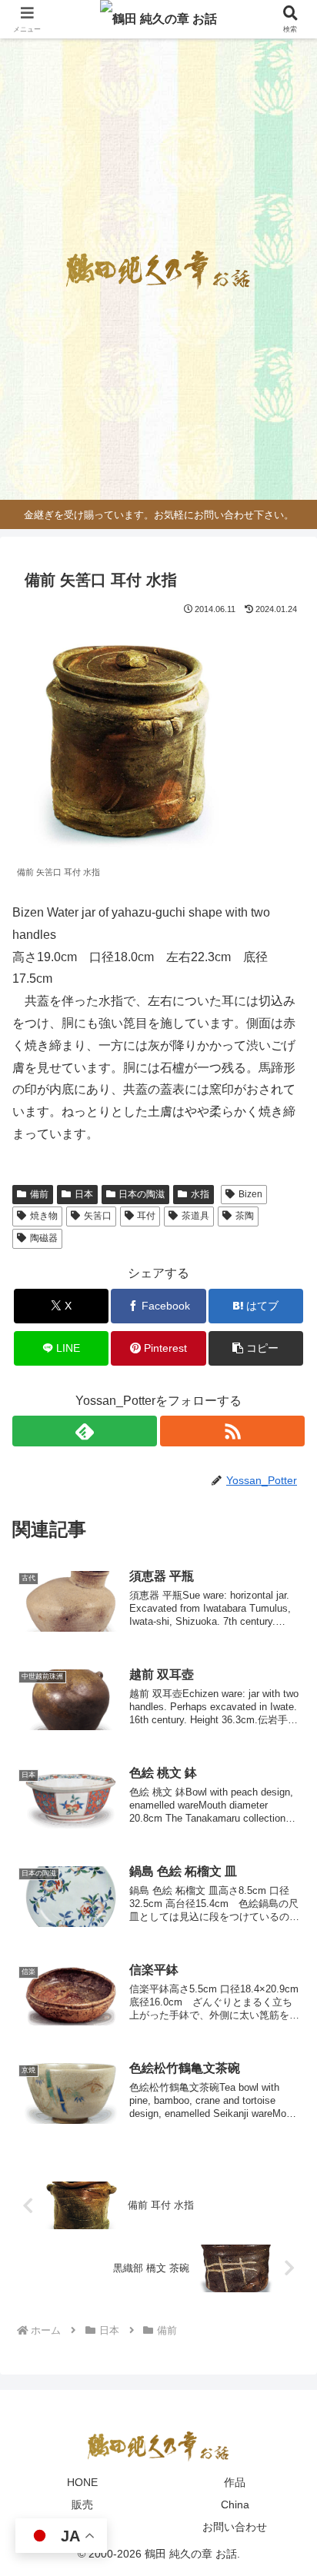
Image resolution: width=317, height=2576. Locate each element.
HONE (82, 2482)
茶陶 (245, 1216)
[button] (256, 1348)
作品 (235, 2482)
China (235, 2504)
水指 (200, 1194)
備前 (39, 1194)
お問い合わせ (235, 2527)
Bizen (250, 1194)
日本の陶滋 (142, 1194)
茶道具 (195, 1216)
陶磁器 (44, 1238)
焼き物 (44, 1216)
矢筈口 (98, 1216)
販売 (82, 2504)
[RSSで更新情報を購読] (232, 1431)
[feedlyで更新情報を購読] (85, 1431)
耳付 (146, 1216)
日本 (84, 1194)
